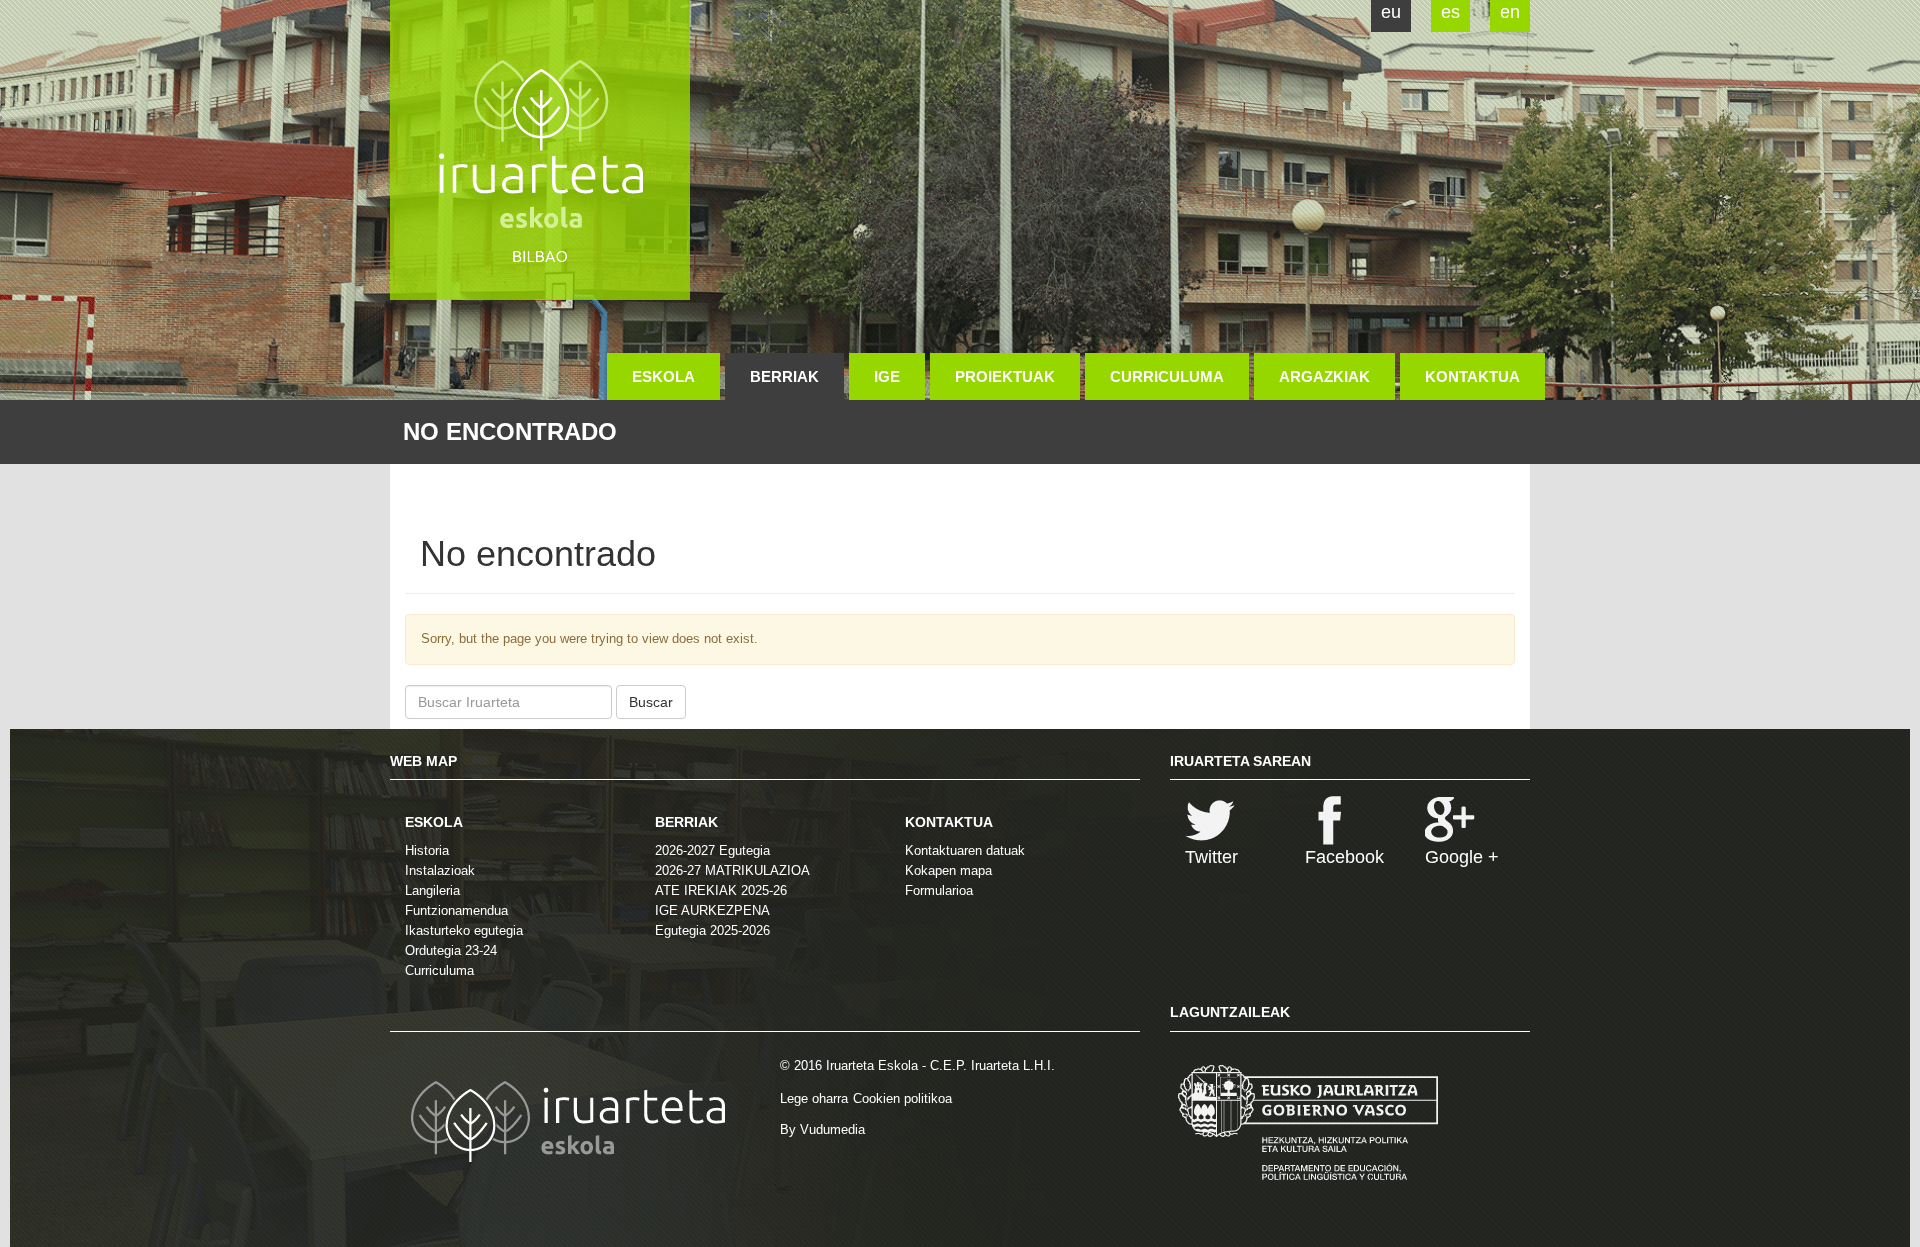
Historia (427, 850)
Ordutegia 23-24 (451, 950)
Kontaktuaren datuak (965, 850)
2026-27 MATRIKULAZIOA (732, 870)
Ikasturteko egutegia (464, 930)
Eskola (663, 376)
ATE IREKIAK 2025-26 (721, 890)
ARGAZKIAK (1324, 376)
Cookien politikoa (902, 1098)
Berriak (784, 376)
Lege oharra (814, 1098)
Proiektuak (1005, 376)
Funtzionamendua (456, 910)
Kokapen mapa (948, 870)
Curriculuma (1167, 376)
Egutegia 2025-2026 (712, 930)
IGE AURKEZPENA (712, 910)
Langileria (432, 890)
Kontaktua (1472, 376)
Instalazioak (440, 870)
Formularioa (939, 890)
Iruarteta (540, 150)
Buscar (651, 702)
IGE (887, 376)
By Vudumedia (822, 1129)
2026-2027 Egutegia (712, 850)
